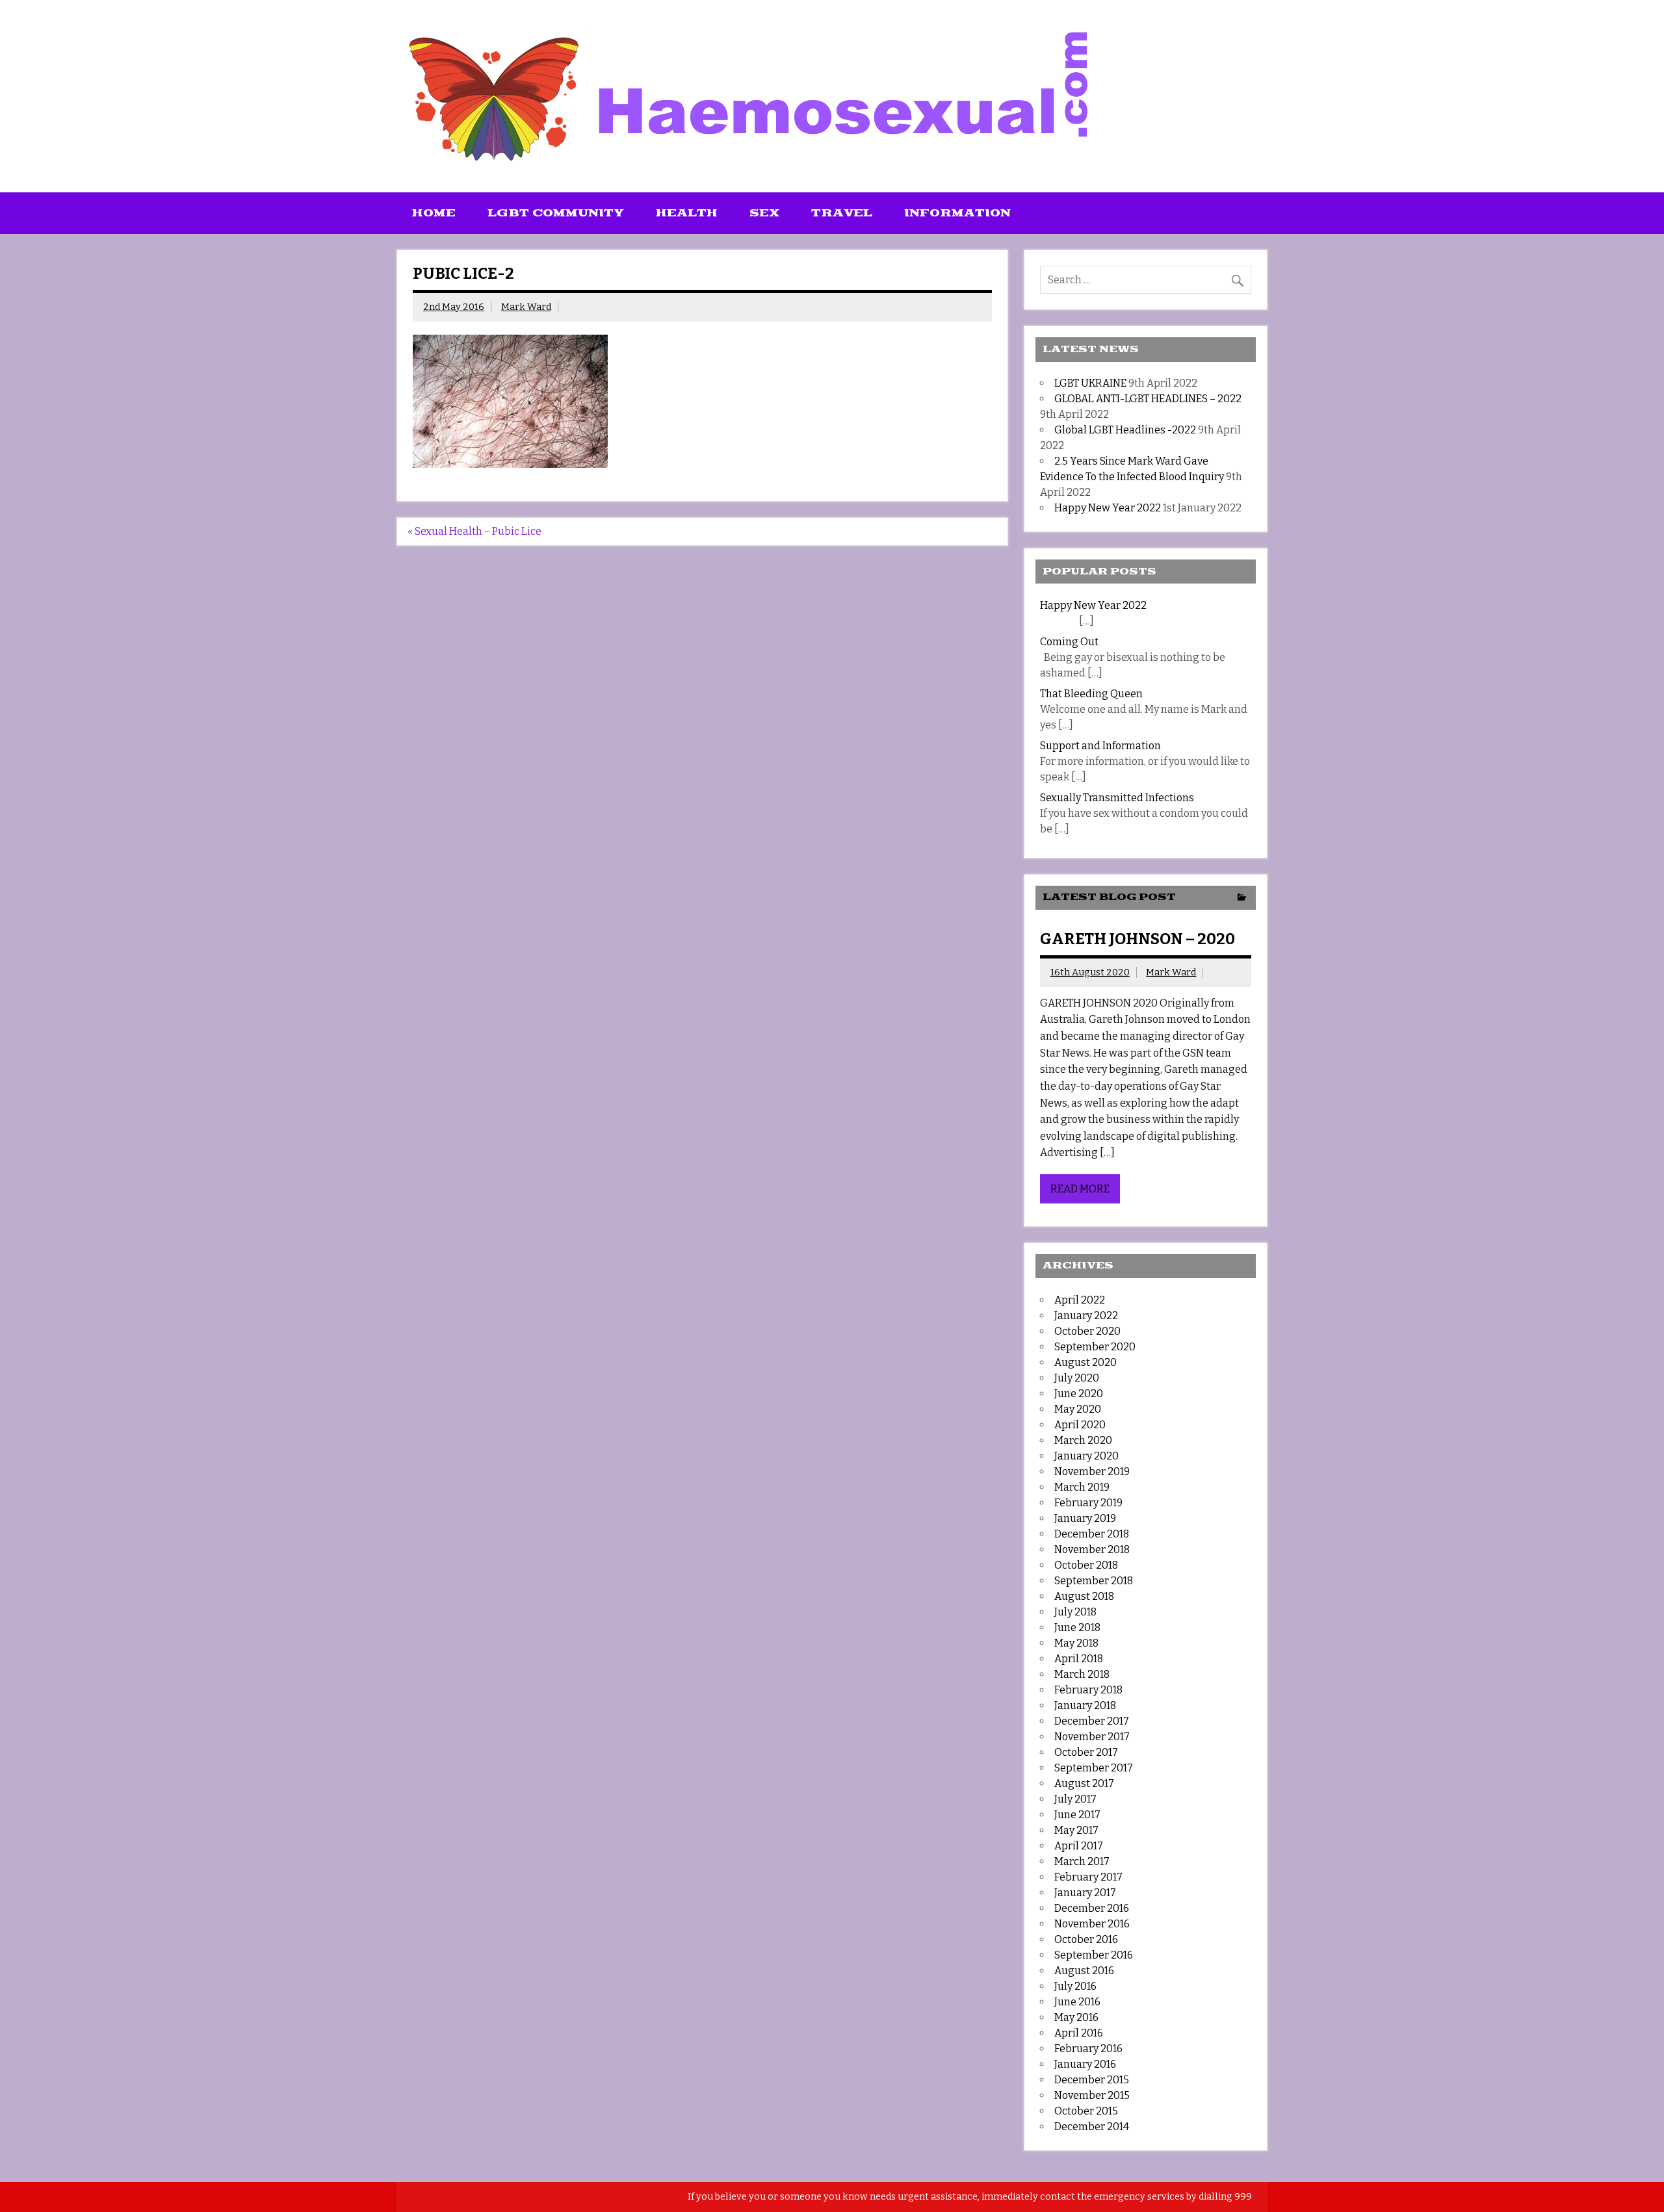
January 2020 (1086, 1456)
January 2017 (1085, 1893)
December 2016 (1092, 1908)
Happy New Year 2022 (1108, 508)
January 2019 (1085, 1518)
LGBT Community (556, 213)
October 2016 (1086, 1939)
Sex (764, 213)
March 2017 (1082, 1861)
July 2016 (1075, 1986)
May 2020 (1078, 1409)
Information (957, 213)
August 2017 (1084, 1783)
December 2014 (1092, 2127)
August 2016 (1084, 1971)
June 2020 (1079, 1394)
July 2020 (1077, 1378)
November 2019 (1092, 1472)
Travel (842, 213)
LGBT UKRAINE (1090, 383)
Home (434, 213)
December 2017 (1092, 1721)
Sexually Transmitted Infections (1117, 798)
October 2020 (1087, 1331)
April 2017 (1079, 1846)
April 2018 (1079, 1659)
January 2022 (1086, 1316)
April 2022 (1080, 1300)
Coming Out (1069, 642)
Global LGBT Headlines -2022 (1125, 430)
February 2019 (1088, 1503)
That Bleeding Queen (1091, 694)
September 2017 (1094, 1768)
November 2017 (1092, 1737)
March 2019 (1082, 1487)
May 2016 (1076, 2017)
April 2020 (1080, 1425)
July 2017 (1075, 1799)
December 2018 (1092, 1534)
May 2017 (1076, 1830)
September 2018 (1094, 1581)
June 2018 (1077, 1627)
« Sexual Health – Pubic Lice (474, 531)
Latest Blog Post (1109, 897)
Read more (1080, 1189)
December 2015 (1092, 2080)
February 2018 (1088, 1690)
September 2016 (1094, 1955)
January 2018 (1085, 1705)
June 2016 (1077, 2002)
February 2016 (1088, 2049)
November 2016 (1092, 1924)
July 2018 (1075, 1612)
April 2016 (1079, 2033)
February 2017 (1088, 1877)
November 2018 (1092, 1550)
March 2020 (1083, 1440)
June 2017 (1077, 1815)
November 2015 (1092, 2095)
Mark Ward (526, 307)
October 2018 (1086, 1565)
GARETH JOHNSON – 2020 (1137, 939)
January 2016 (1085, 2064)
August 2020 (1085, 1362)
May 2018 (1076, 1643)
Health (687, 213)
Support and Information (1100, 746)
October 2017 (1086, 1752)
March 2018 (1082, 1674)
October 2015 (1086, 2111)
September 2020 (1095, 1347)
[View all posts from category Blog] (1242, 898)
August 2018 (1084, 1596)
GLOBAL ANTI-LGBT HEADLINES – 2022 (1148, 399)
